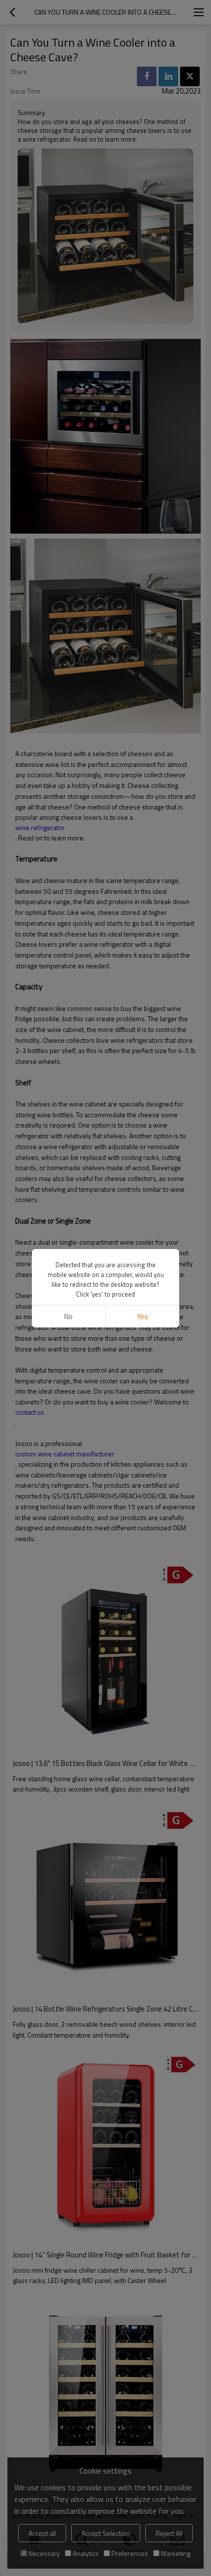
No (68, 1316)
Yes (143, 1316)
